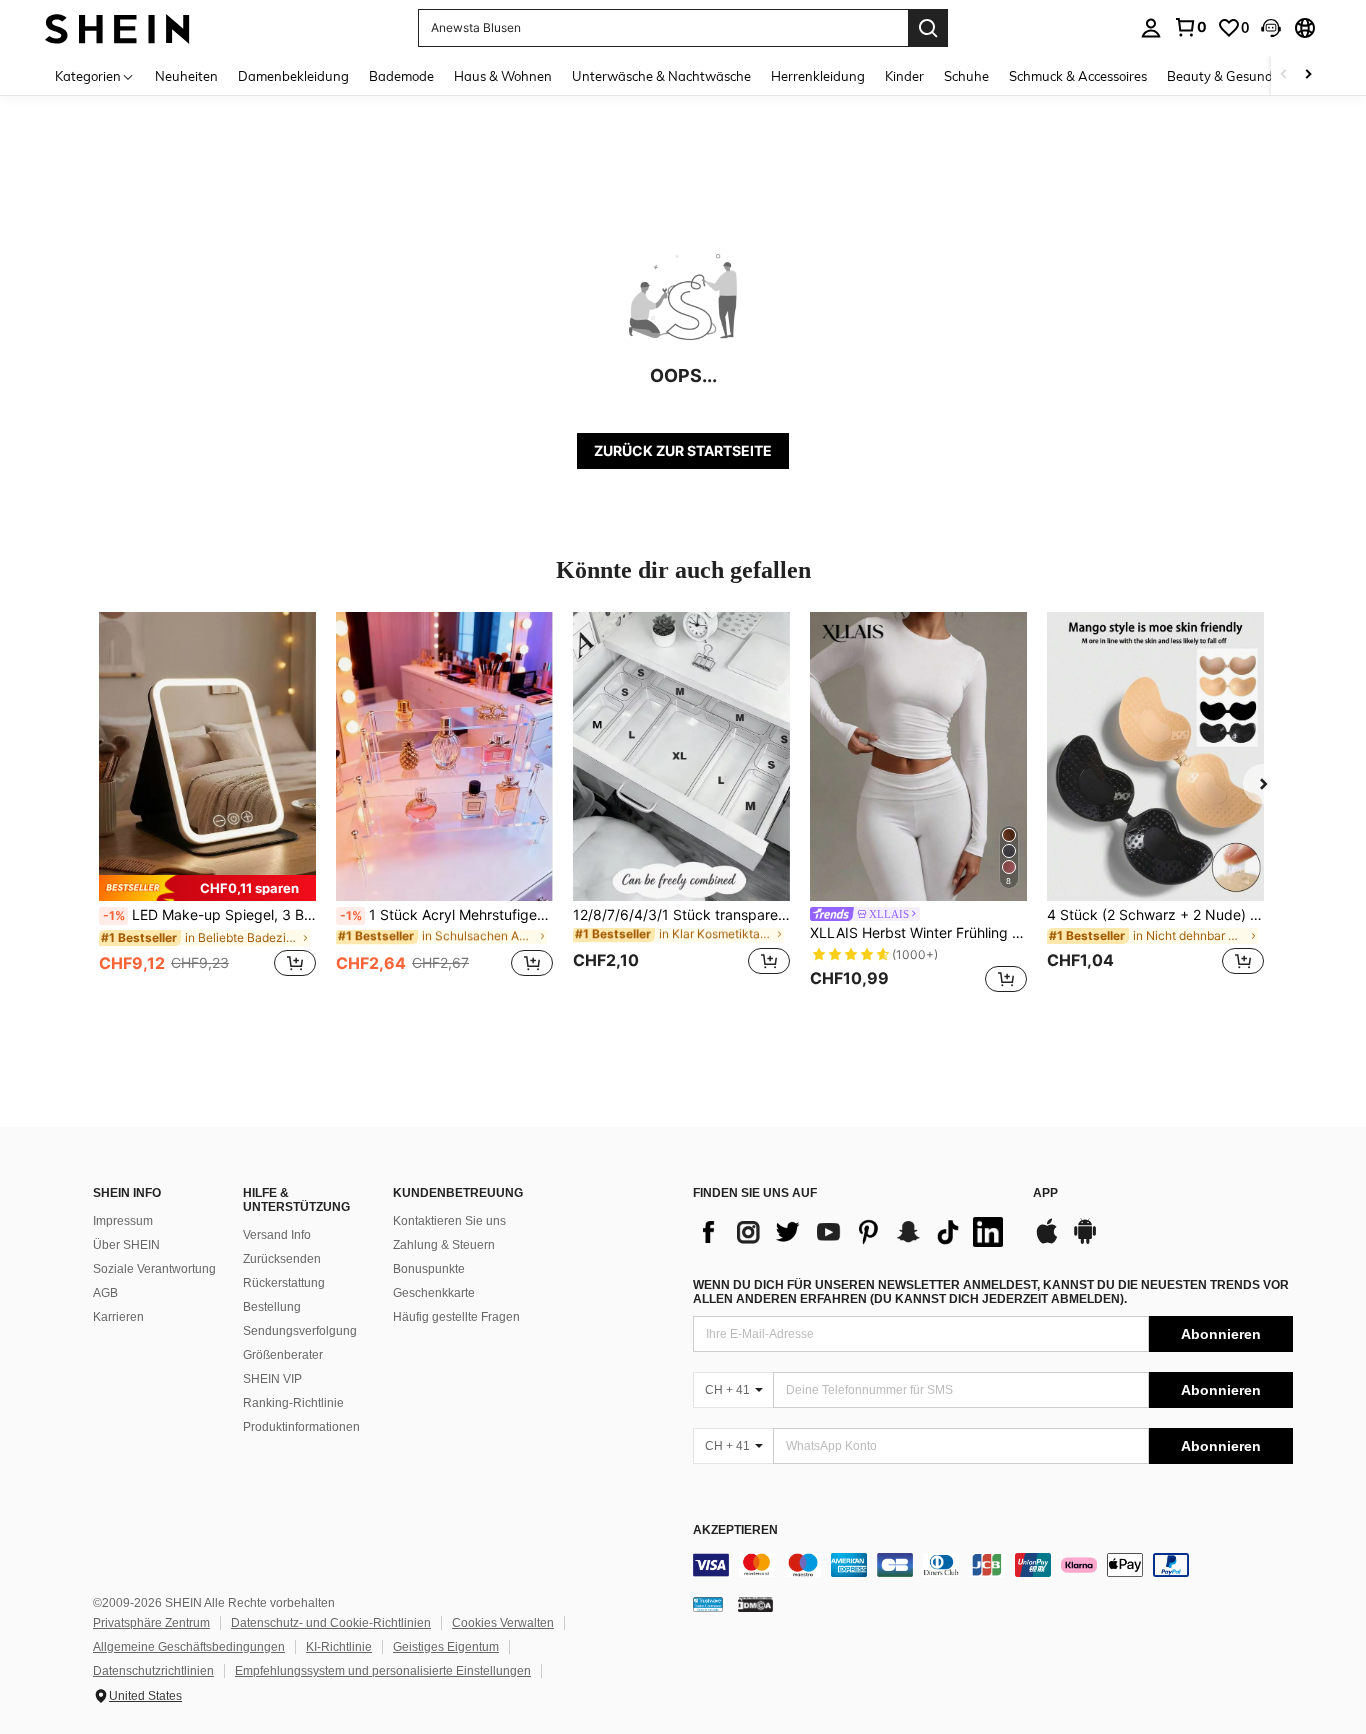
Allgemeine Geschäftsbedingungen (189, 1647)
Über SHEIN (126, 1245)
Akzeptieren (735, 1530)
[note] (207, 888)
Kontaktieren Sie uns (449, 1221)
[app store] (1047, 1241)
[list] (853, 1232)
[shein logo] (117, 27)
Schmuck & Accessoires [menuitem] (1078, 76)
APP (1045, 1193)
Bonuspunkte (429, 1269)
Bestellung (272, 1307)
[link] (1190, 27)
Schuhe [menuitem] (966, 76)
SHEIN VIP (272, 1379)
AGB (105, 1293)
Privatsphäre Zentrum (151, 1623)
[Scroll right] (1308, 75)
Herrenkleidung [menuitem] (818, 76)
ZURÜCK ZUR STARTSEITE (683, 450)
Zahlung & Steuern (444, 1245)
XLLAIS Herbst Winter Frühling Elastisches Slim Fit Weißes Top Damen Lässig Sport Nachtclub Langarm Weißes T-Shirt (918, 933)
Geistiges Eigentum (446, 1647)
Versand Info (277, 1235)
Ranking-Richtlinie (293, 1403)
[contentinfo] (993, 1565)
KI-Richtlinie (339, 1647)
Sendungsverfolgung (300, 1331)
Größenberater (283, 1355)
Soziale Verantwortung (154, 1269)
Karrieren (118, 1317)
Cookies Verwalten (503, 1623)
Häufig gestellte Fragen (456, 1317)
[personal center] (1151, 28)
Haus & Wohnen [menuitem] (503, 76)
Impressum (123, 1221)
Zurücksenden (282, 1259)
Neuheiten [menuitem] (186, 76)
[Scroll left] (1284, 75)
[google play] (1085, 1241)
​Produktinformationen (301, 1427)
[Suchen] (928, 28)
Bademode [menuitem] (401, 76)
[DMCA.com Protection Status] (755, 1604)
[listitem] (207, 805)
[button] (1271, 28)
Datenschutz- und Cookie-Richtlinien (331, 1623)
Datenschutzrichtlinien (153, 1671)
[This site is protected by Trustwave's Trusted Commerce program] (708, 1604)
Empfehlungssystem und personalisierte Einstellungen (383, 1671)
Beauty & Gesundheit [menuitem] (1231, 76)
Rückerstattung (284, 1283)
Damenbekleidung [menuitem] (293, 76)
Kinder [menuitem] (904, 76)
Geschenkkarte (434, 1293)
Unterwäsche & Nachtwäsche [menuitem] (661, 76)
